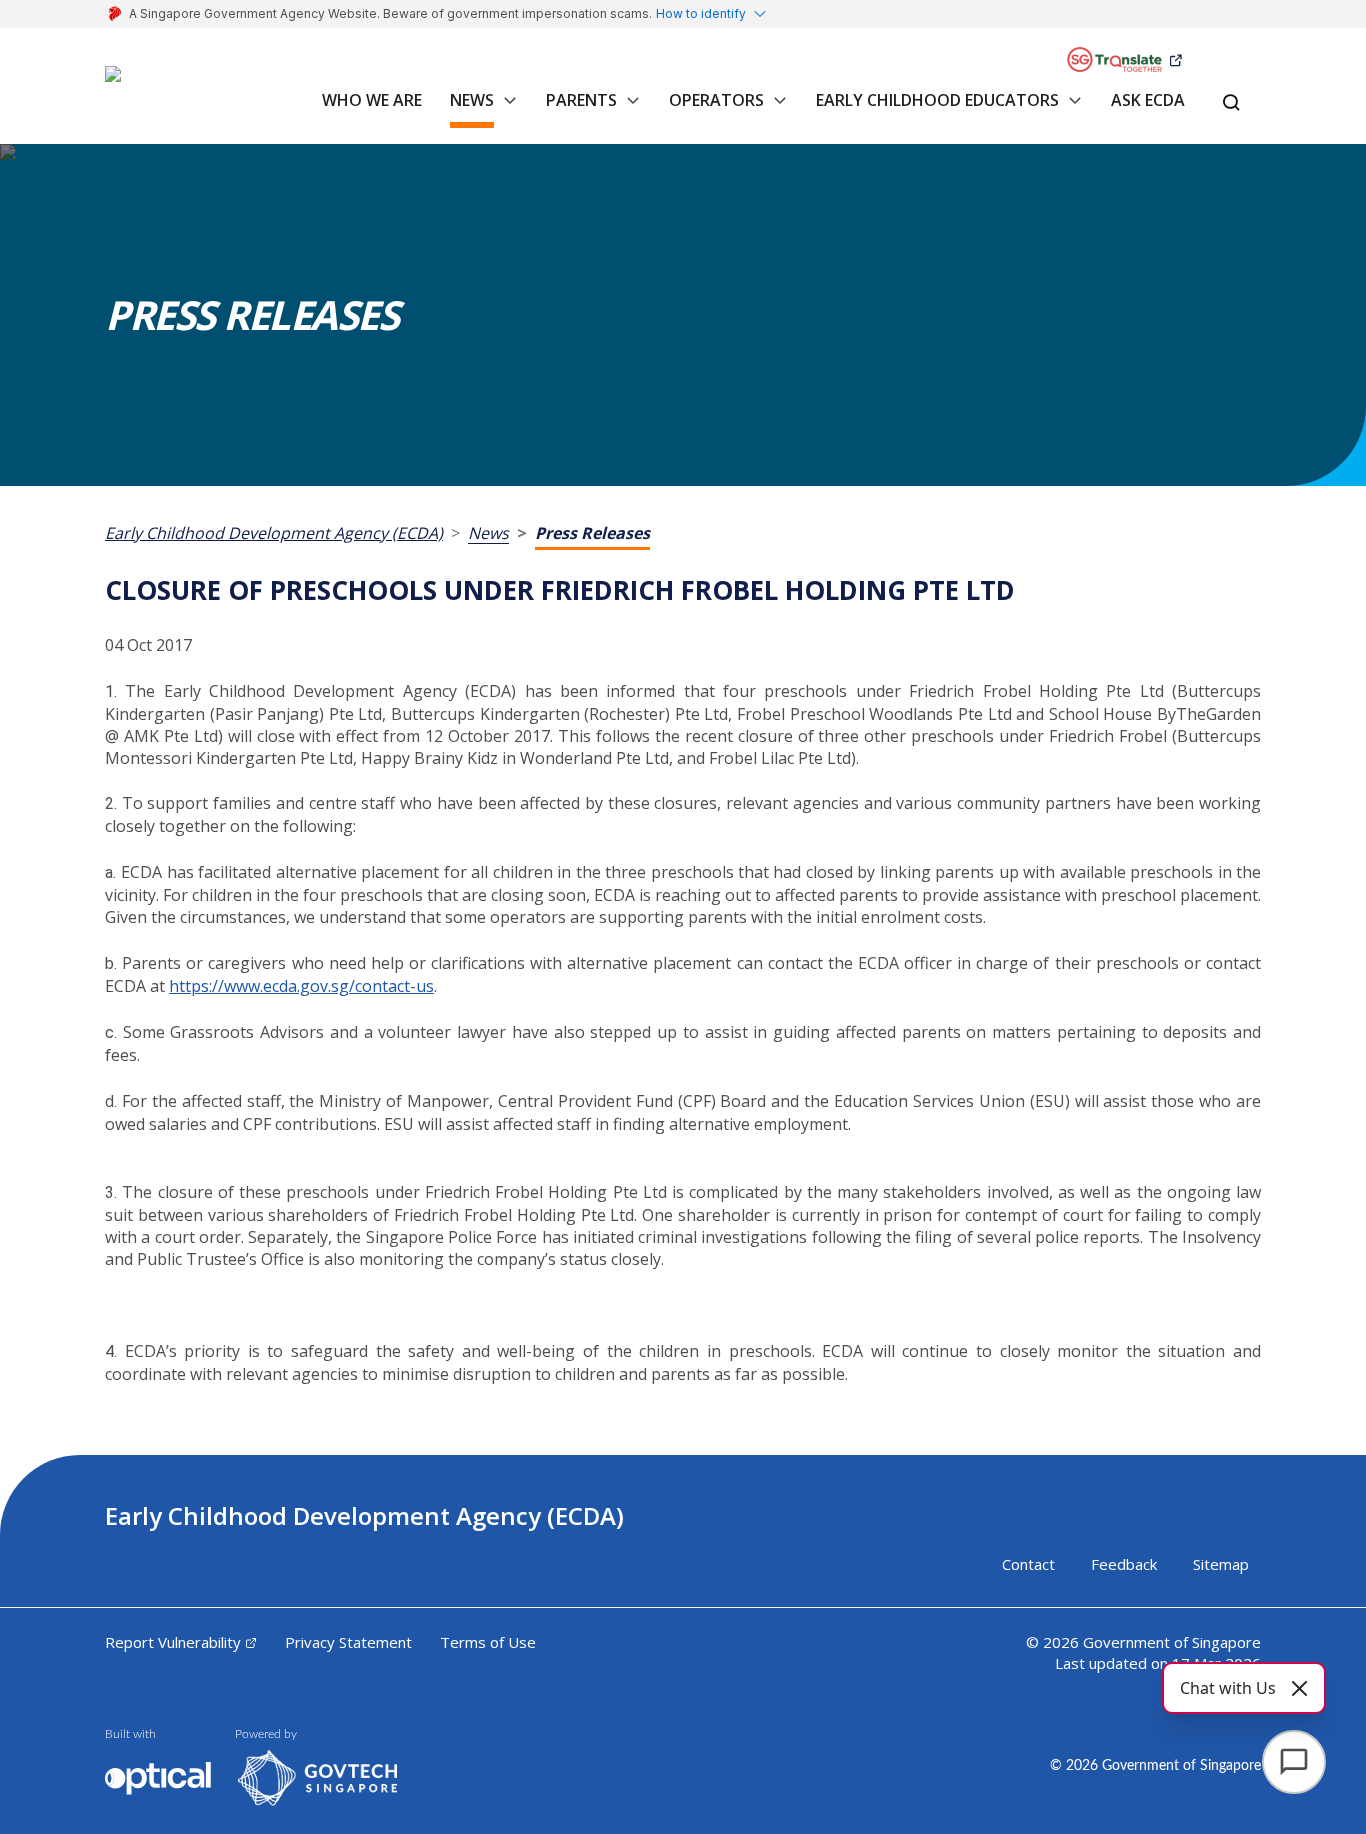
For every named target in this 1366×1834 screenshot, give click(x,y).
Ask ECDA (1148, 100)
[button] (506, 110)
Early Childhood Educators (937, 100)
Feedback (1124, 1564)
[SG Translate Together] (1124, 60)
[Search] (1231, 104)
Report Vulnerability (173, 1642)
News (472, 100)
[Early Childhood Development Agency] (130, 86)
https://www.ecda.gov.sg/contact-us (301, 986)
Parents (581, 100)
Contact (1028, 1564)
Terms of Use (488, 1642)
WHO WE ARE (372, 100)
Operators (716, 100)
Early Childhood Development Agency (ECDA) (274, 533)
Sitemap (1221, 1564)
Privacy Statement (348, 1642)
